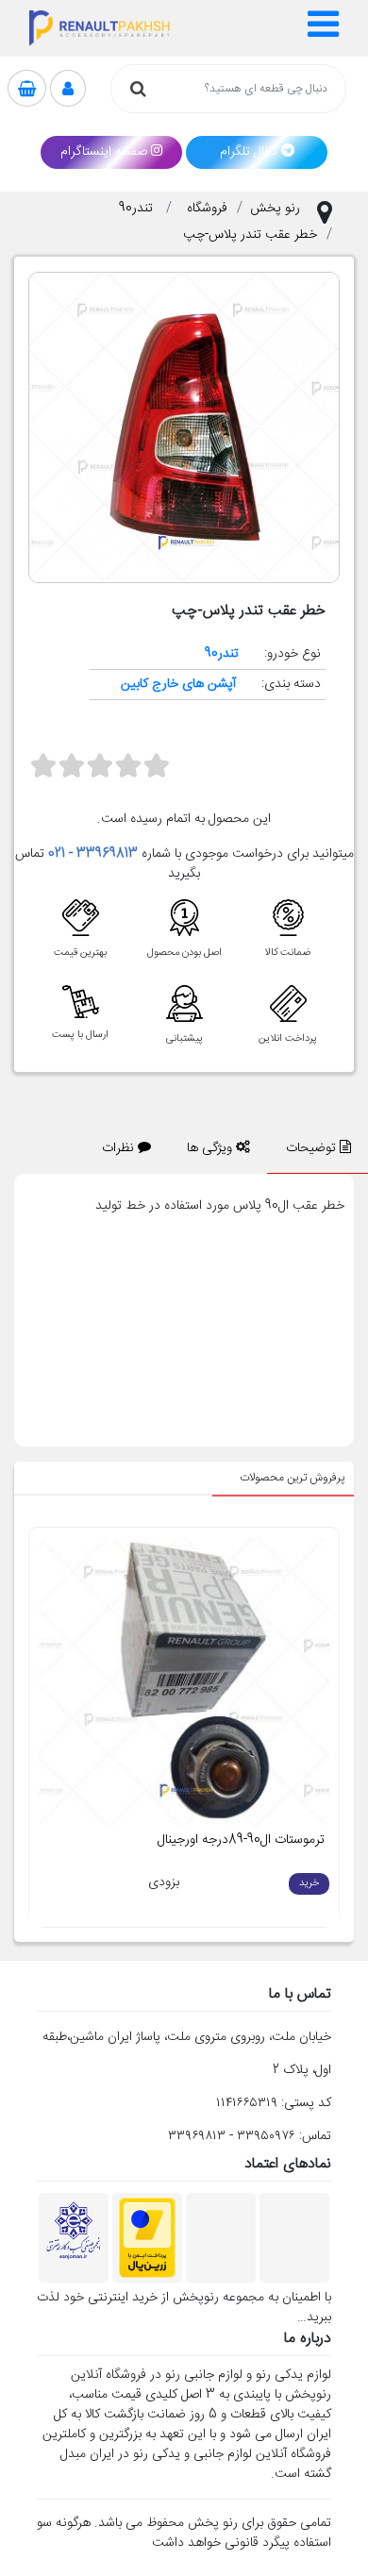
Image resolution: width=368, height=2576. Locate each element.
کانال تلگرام (249, 152)
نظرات (120, 1148)
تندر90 (138, 209)
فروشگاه (207, 209)
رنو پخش (275, 209)
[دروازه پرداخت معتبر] (147, 2238)
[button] (325, 28)
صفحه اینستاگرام (104, 152)
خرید (309, 1883)
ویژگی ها (211, 1148)
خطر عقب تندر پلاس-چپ (250, 235)
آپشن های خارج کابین (178, 684)
